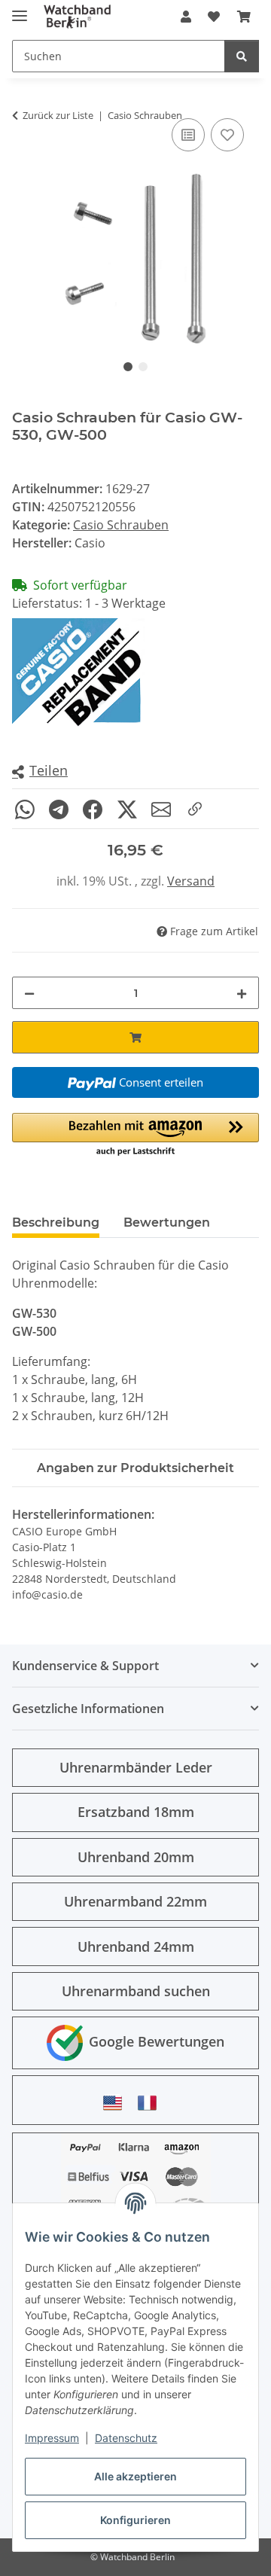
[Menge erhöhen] (242, 993)
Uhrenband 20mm (136, 1857)
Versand (191, 881)
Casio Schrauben (121, 525)
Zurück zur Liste (58, 115)
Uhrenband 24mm (136, 1946)
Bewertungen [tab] (167, 1222)
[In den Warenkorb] (135, 1037)
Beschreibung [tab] (56, 1222)
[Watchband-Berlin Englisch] (117, 2103)
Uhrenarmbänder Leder (136, 1767)
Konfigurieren (135, 2520)
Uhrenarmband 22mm (135, 1901)
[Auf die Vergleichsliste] (188, 135)
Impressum (52, 2438)
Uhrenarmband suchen (136, 1991)
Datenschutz (126, 2438)
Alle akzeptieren (135, 2476)
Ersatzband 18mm (136, 1812)
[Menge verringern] (29, 993)
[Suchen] (242, 56)
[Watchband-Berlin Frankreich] (151, 2103)
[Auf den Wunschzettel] (227, 135)
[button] (186, 17)
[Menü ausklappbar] (20, 9)
